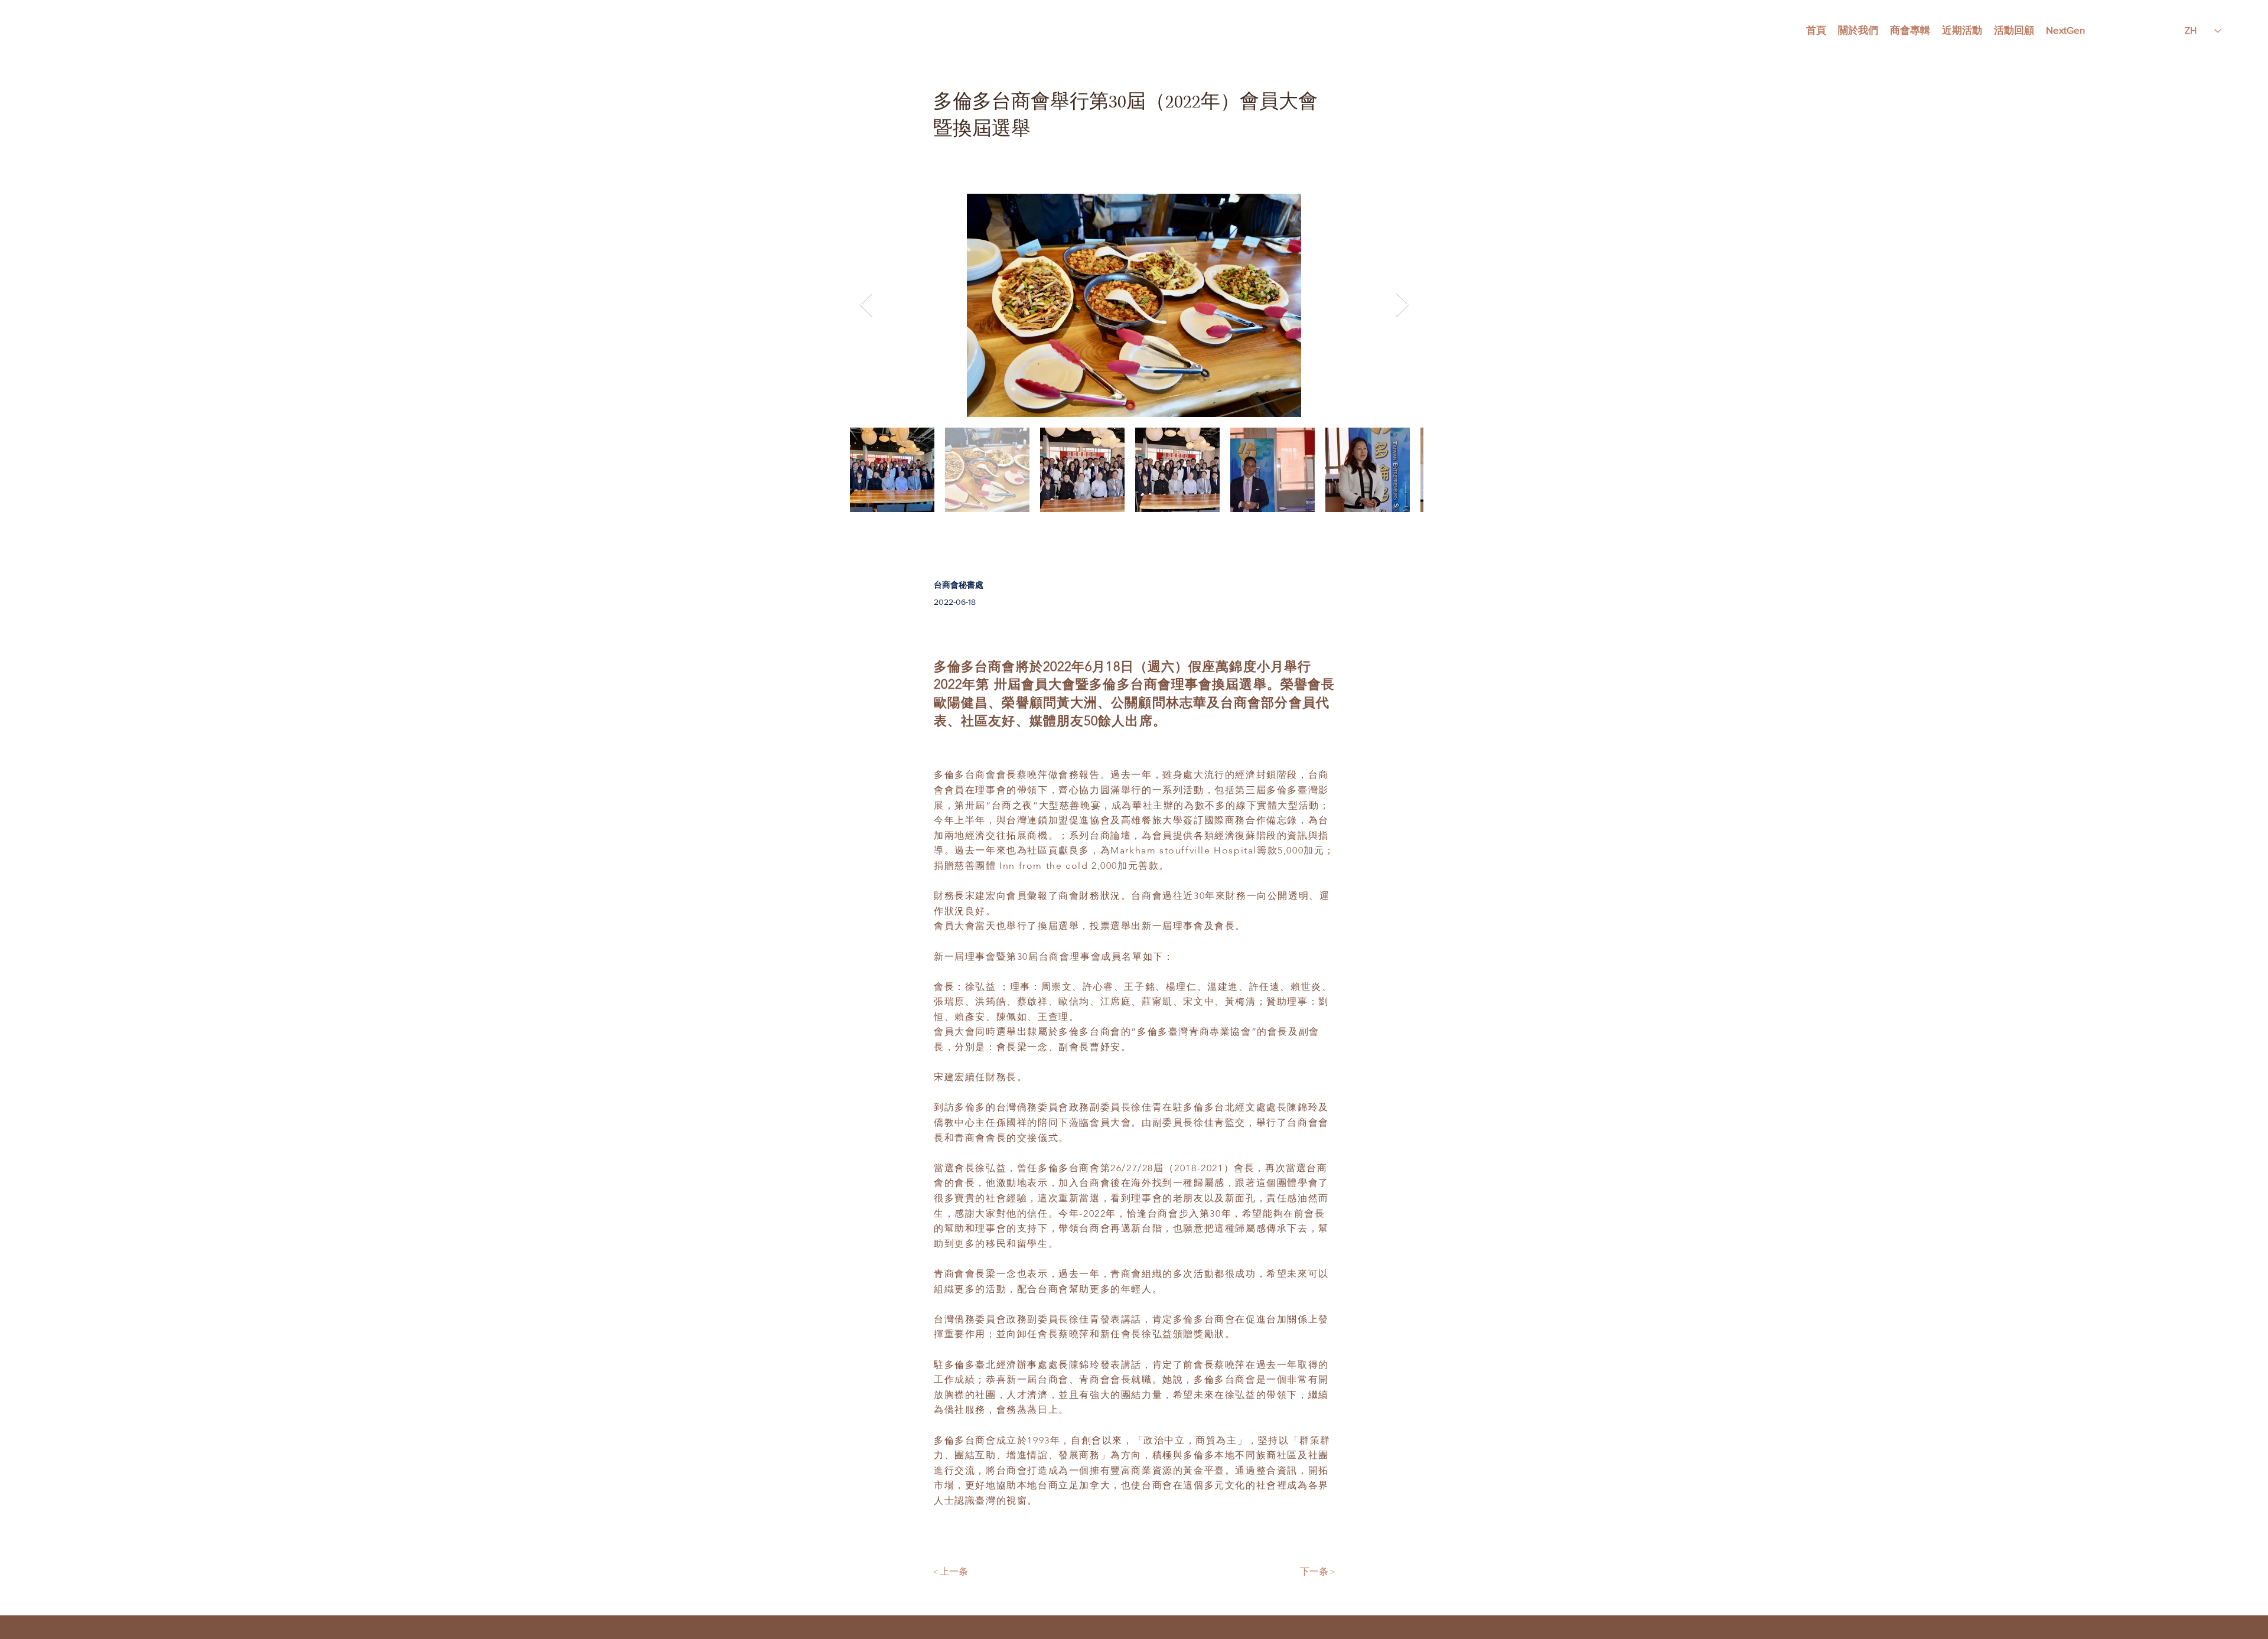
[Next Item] (1402, 305)
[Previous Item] (866, 305)
